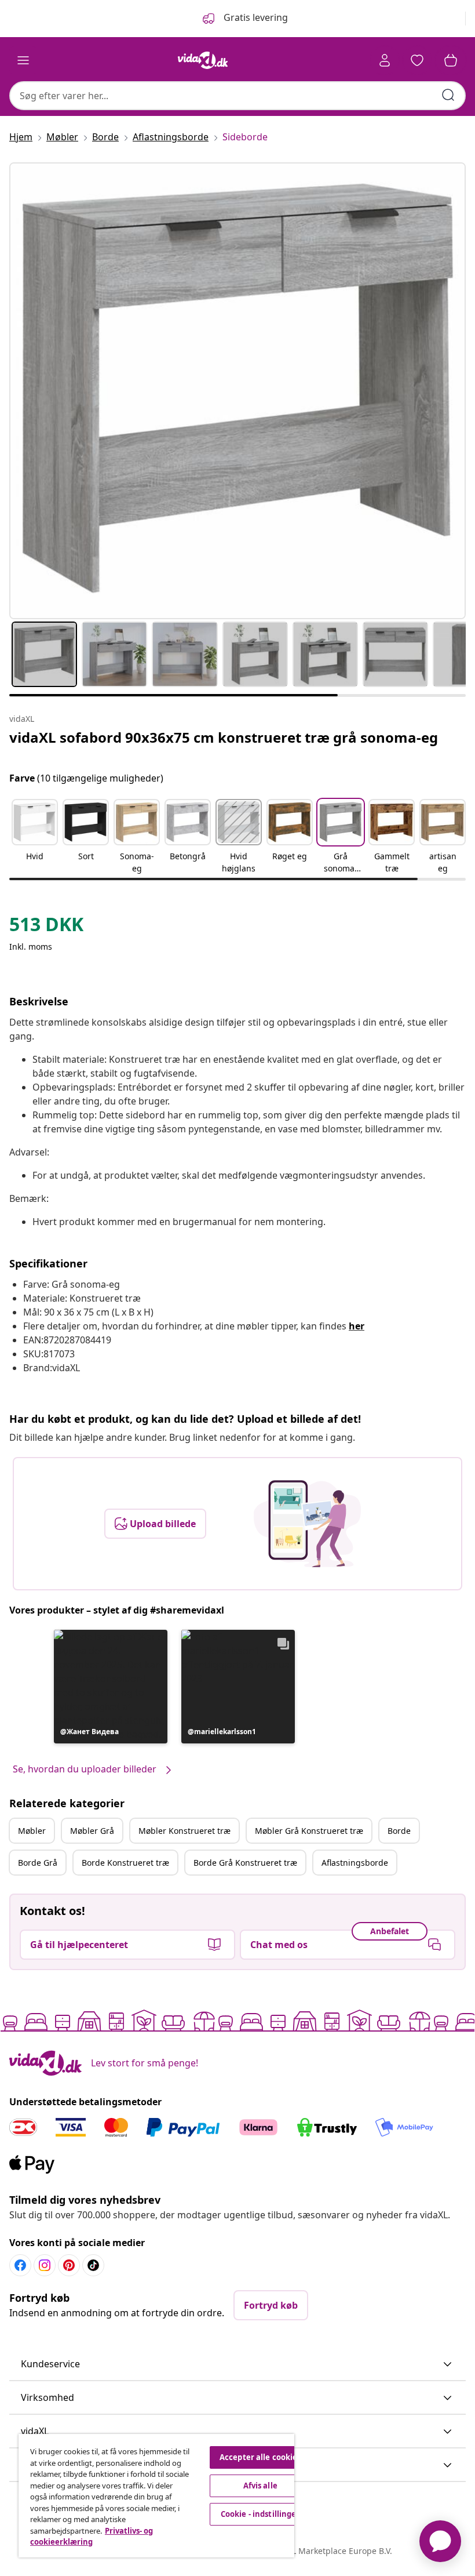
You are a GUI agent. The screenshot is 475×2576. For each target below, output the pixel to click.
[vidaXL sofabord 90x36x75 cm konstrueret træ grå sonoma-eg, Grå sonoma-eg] (237, 391)
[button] (35, 837)
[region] (156, 2496)
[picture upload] (307, 1524)
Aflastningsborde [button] (355, 1863)
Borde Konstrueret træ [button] (125, 1863)
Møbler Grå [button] (92, 1831)
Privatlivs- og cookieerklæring (92, 2537)
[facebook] (20, 2265)
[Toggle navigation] (23, 60)
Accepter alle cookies (260, 2457)
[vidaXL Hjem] (203, 60)
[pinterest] (69, 2265)
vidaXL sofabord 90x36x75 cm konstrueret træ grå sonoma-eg (224, 737)
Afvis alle (260, 2486)
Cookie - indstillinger (260, 2514)
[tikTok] (93, 2265)
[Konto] (385, 60)
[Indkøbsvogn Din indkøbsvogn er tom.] (451, 60)
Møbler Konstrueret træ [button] (184, 1831)
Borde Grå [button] (38, 1863)
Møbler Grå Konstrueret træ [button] (309, 1831)
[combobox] (237, 96)
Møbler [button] (32, 1831)
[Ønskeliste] (417, 60)
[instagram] (45, 2265)
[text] (46, 927)
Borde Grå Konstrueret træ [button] (245, 1863)
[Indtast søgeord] (448, 95)
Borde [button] (399, 1831)
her (357, 1326)
